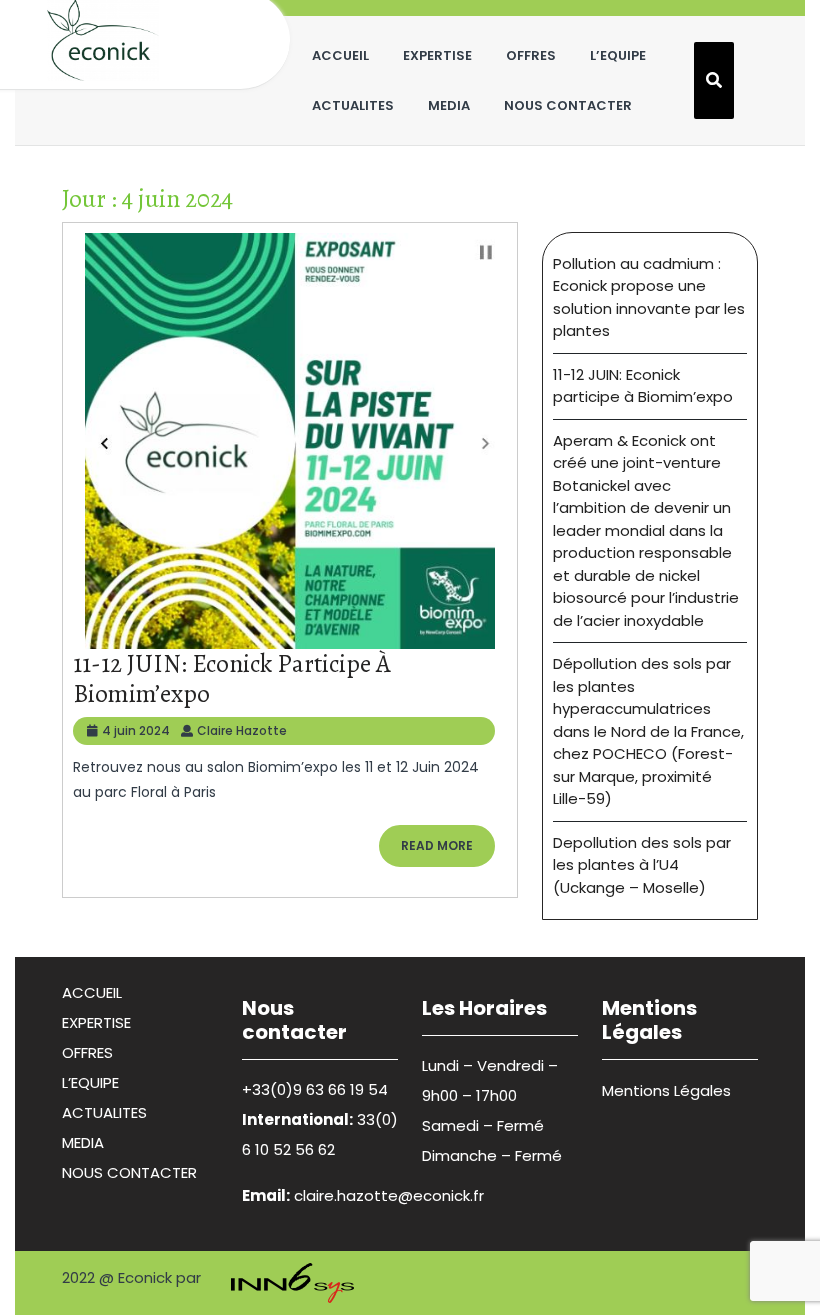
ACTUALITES (353, 105)
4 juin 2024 (136, 730)
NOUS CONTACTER (568, 105)
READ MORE (448, 851)
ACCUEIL (340, 55)
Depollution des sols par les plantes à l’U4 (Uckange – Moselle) (642, 865)
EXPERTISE (437, 55)
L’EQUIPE (618, 55)
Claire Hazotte (242, 730)
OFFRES (531, 55)
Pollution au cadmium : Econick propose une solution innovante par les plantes (649, 297)
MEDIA (449, 105)
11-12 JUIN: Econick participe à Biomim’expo (232, 679)
